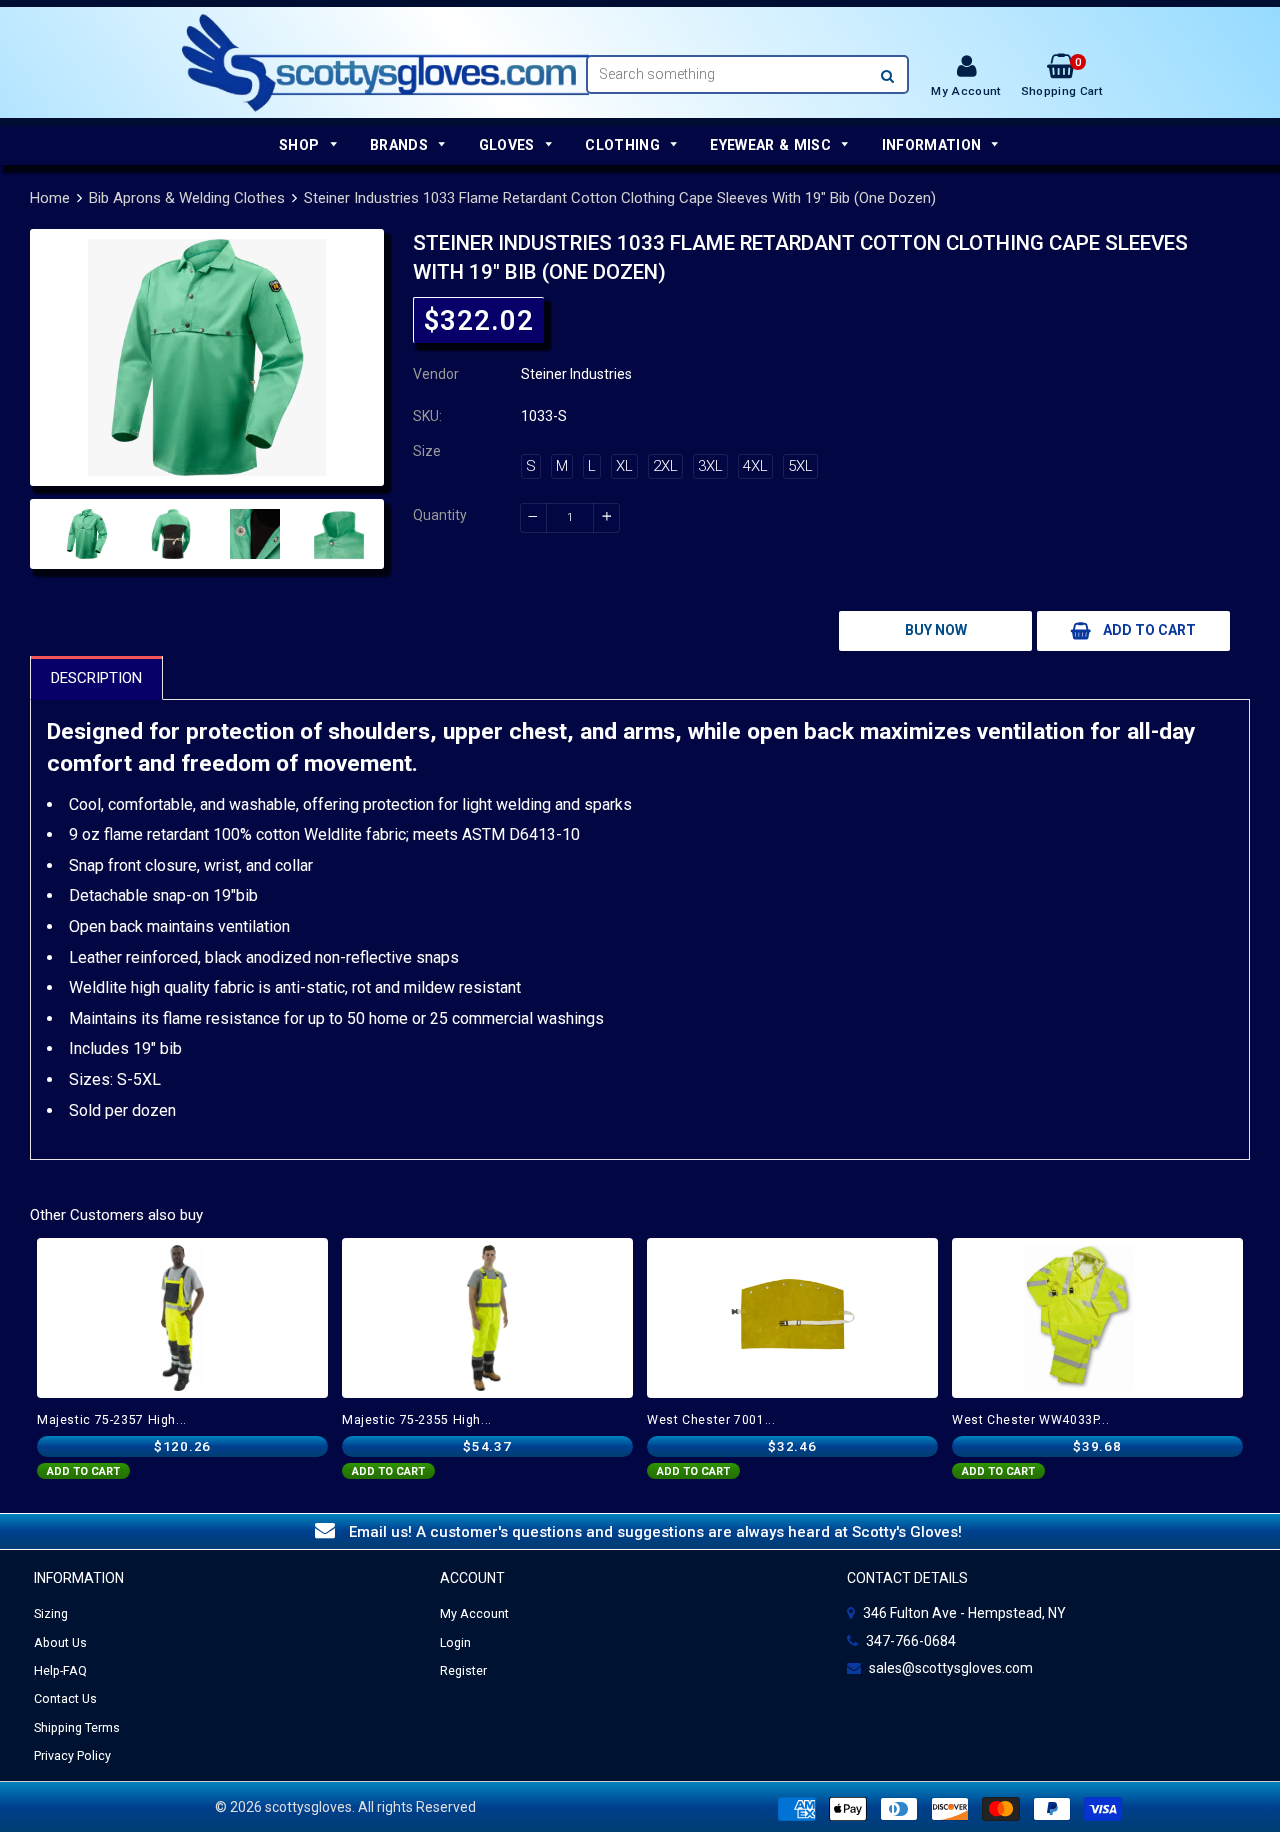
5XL (800, 466)
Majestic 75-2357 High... (112, 1420)
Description (96, 678)
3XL (710, 466)
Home (50, 198)
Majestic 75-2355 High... (417, 1420)
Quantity (440, 515)
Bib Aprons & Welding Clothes (187, 198)
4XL (755, 466)
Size (427, 451)
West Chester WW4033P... (1030, 1420)
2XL (665, 466)
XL (624, 466)
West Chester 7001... (711, 1420)
